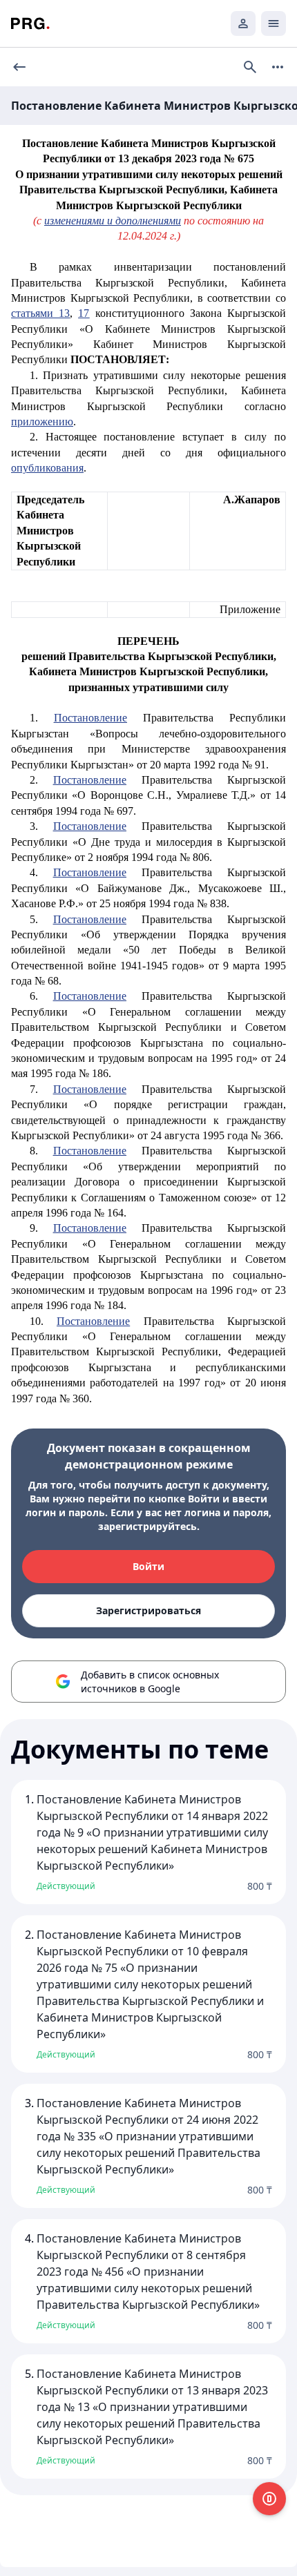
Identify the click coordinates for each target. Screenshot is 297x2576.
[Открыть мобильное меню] (274, 23)
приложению (42, 422)
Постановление (90, 718)
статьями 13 (40, 313)
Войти (148, 1566)
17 (84, 313)
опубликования (47, 468)
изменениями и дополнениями (113, 221)
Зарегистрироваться (148, 1610)
